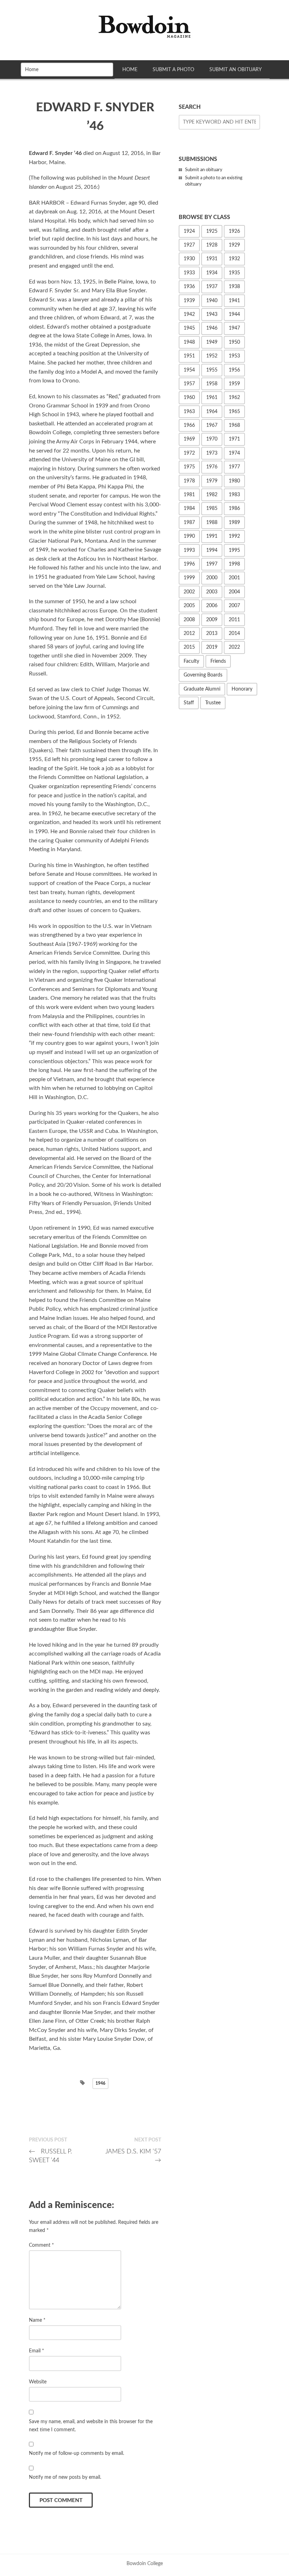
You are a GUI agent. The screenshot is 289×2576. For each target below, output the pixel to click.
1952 (212, 356)
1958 (212, 384)
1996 (189, 564)
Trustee (213, 703)
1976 (212, 467)
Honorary (242, 689)
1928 (212, 245)
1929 (234, 245)
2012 (189, 634)
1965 (234, 412)
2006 (212, 606)
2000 (212, 578)
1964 (212, 412)
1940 (212, 301)
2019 (212, 647)
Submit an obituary (204, 170)
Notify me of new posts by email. (65, 2477)
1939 (189, 301)
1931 (212, 259)
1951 (189, 356)
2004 (234, 592)
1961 (212, 398)
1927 (189, 245)
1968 (234, 425)
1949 (212, 342)
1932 (234, 259)
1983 (234, 495)
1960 (189, 398)
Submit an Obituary (236, 70)
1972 (189, 453)
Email (36, 2351)
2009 (212, 620)
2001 (234, 578)
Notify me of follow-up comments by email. (76, 2453)
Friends (218, 661)
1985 (212, 509)
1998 (234, 564)
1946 (100, 2083)
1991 (212, 536)
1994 (212, 550)
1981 (189, 495)
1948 (189, 342)
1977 (234, 467)
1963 (189, 412)
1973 (212, 453)
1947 (234, 328)
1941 (234, 301)
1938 (234, 287)
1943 (212, 314)
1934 (212, 273)
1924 (189, 231)
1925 (212, 231)
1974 (234, 453)
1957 (189, 384)
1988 (212, 523)
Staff (189, 703)
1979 (212, 481)
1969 (189, 439)
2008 (189, 620)
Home (130, 70)
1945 (189, 328)
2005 (189, 606)
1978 (189, 481)
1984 (189, 509)
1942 (189, 314)
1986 (234, 509)
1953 (234, 356)
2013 (212, 634)
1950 (234, 342)
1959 (234, 384)
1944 (234, 314)
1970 (212, 439)
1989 (234, 523)
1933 (189, 273)
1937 (212, 287)
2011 (234, 620)
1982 (212, 495)
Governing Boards (203, 675)
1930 (189, 259)
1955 (212, 370)
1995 (234, 550)
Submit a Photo (173, 70)
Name (37, 2320)
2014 (234, 634)
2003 (212, 592)
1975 (189, 467)
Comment (41, 2245)
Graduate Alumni (202, 689)
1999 (189, 578)
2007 (234, 606)
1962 (234, 398)
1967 (212, 425)
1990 (189, 536)
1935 (234, 273)
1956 (234, 370)
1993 (189, 550)
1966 (189, 425)
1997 (212, 564)
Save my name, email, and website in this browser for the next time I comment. (91, 2426)
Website (38, 2382)
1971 (234, 439)
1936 (189, 287)
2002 (189, 592)
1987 (189, 523)
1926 (234, 231)
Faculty (191, 661)
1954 (189, 370)
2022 (234, 647)
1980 (234, 481)
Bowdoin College (145, 2563)
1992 (234, 536)
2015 (189, 647)
